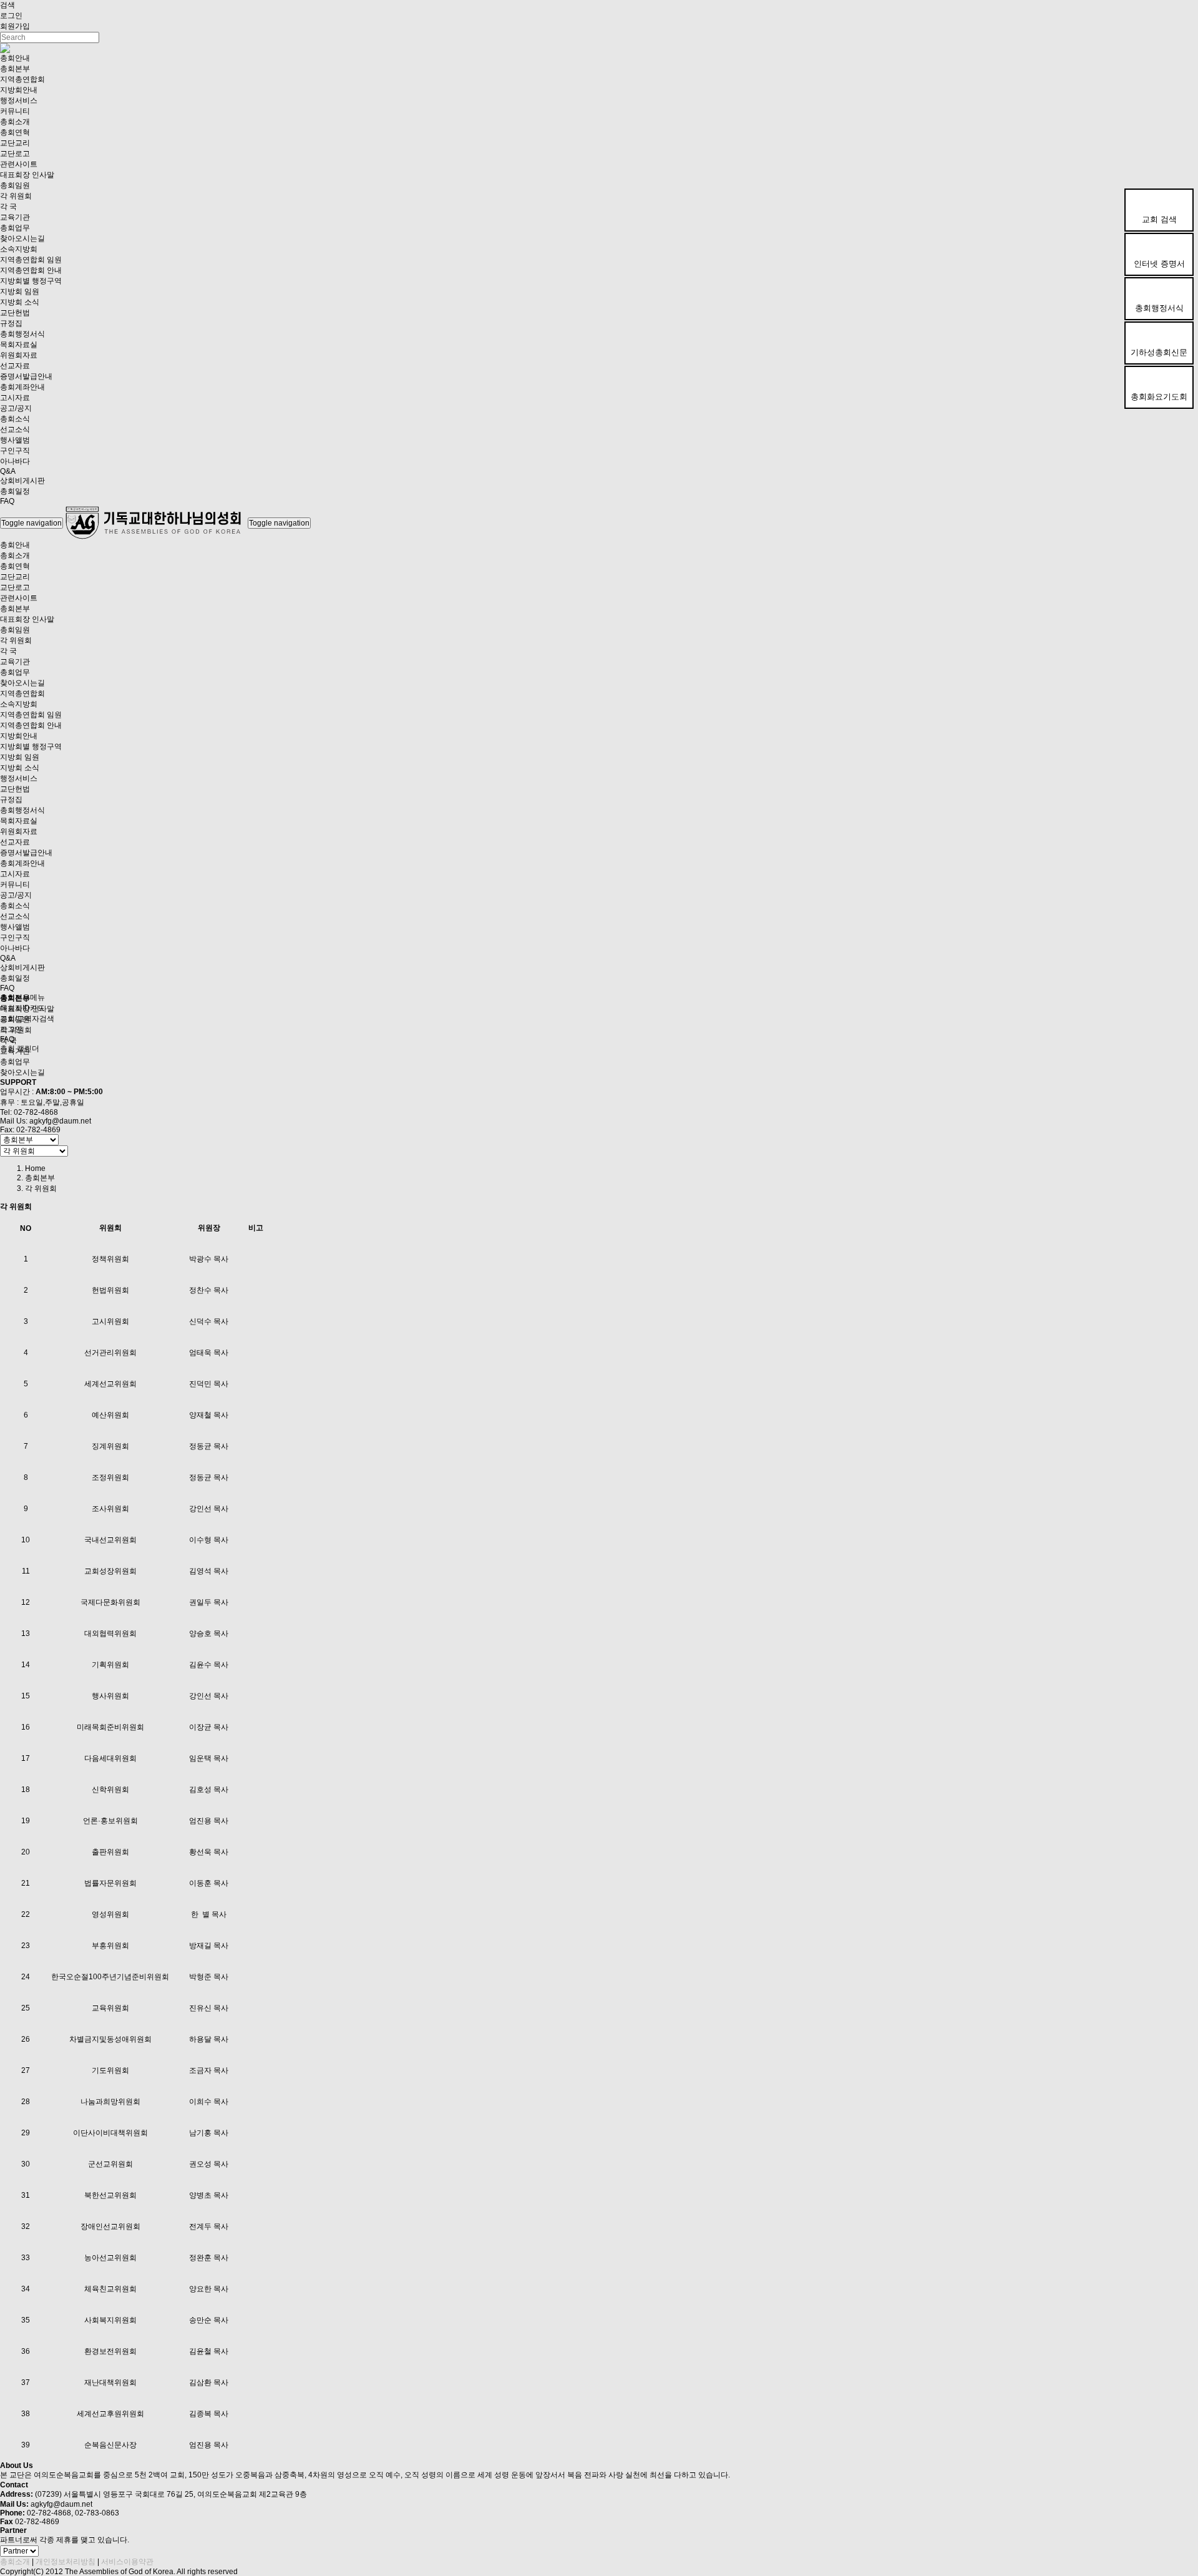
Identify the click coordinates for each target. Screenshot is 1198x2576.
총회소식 (15, 419)
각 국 (8, 207)
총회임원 (15, 185)
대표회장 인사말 (27, 175)
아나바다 (15, 461)
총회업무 (15, 228)
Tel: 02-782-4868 (29, 1112)
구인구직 (15, 451)
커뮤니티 (15, 111)
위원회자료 (19, 355)
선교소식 (15, 429)
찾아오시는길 (22, 238)
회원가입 (15, 26)
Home (35, 1168)
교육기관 (15, 217)
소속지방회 (19, 249)
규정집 (11, 323)
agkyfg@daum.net (60, 1121)
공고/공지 (16, 408)
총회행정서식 (1159, 308)
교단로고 (15, 154)
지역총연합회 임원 (31, 260)
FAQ (7, 501)
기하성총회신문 (1159, 352)
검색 (7, 5)
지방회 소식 (20, 302)
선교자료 (15, 366)
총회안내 (15, 58)
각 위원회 (16, 196)
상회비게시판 (22, 481)
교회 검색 (1159, 219)
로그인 (11, 16)
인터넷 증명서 (1159, 264)
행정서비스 (19, 100)
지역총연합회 (22, 79)
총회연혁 (15, 132)
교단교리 (15, 143)
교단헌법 (15, 313)
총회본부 (15, 69)
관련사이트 (19, 164)
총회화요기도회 (1159, 397)
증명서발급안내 (26, 376)
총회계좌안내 (22, 387)
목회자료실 (19, 345)
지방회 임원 (20, 291)
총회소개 (15, 122)
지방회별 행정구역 (31, 281)
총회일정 (15, 491)
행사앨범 (15, 440)
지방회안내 (19, 90)
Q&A (8, 471)
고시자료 (15, 398)
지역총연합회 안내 (31, 270)
